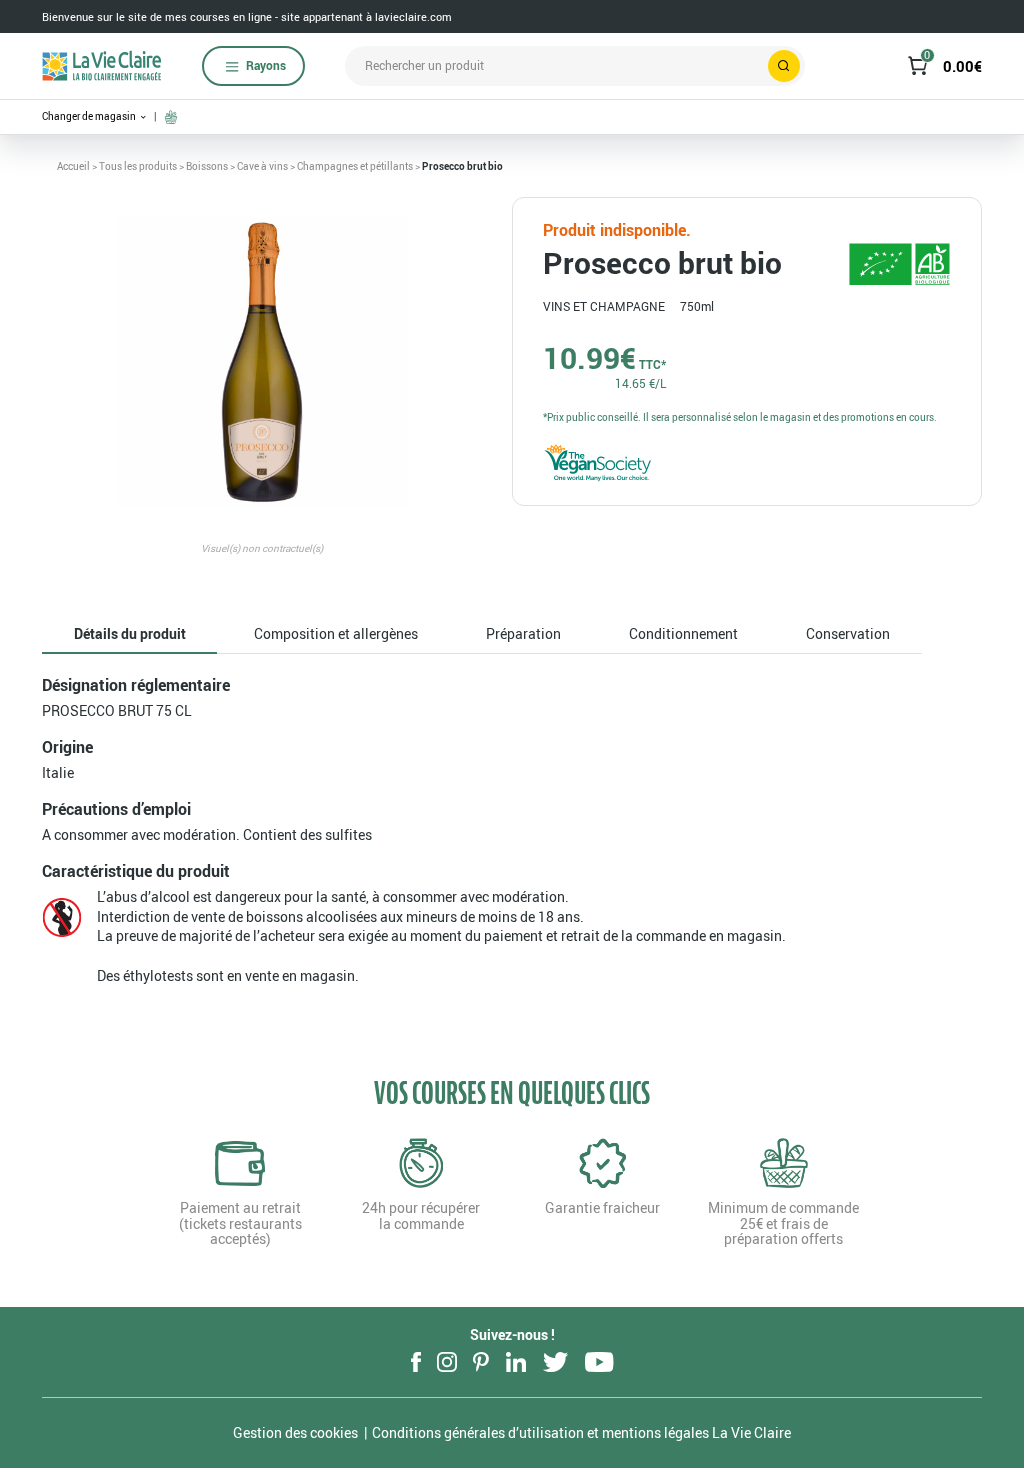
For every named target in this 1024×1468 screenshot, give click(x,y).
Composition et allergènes (336, 633)
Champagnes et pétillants (355, 166)
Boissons (207, 166)
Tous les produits (138, 166)
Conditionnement (683, 633)
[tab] (129, 634)
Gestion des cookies (295, 1432)
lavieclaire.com (413, 16)
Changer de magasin (90, 116)
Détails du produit (130, 633)
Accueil (73, 166)
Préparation (523, 633)
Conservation (848, 633)
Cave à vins (262, 166)
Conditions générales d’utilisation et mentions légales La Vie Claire (581, 1432)
